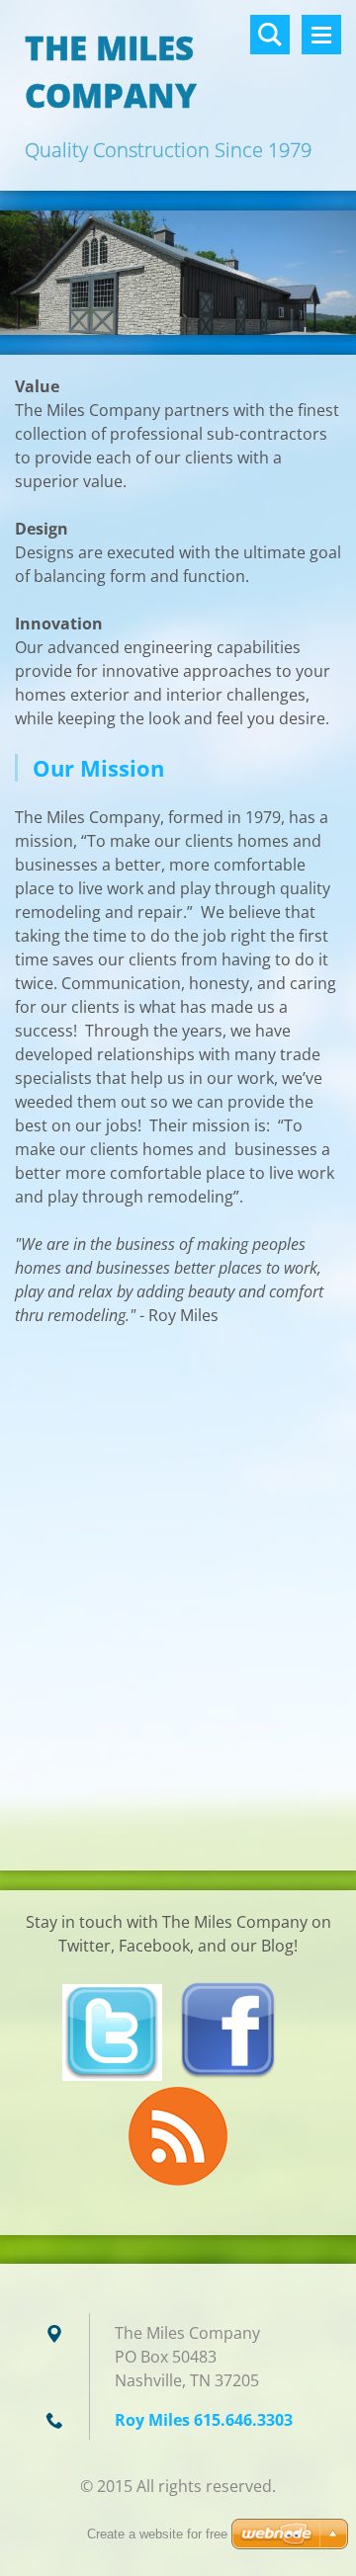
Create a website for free (157, 2534)
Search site (270, 35)
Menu (321, 35)
